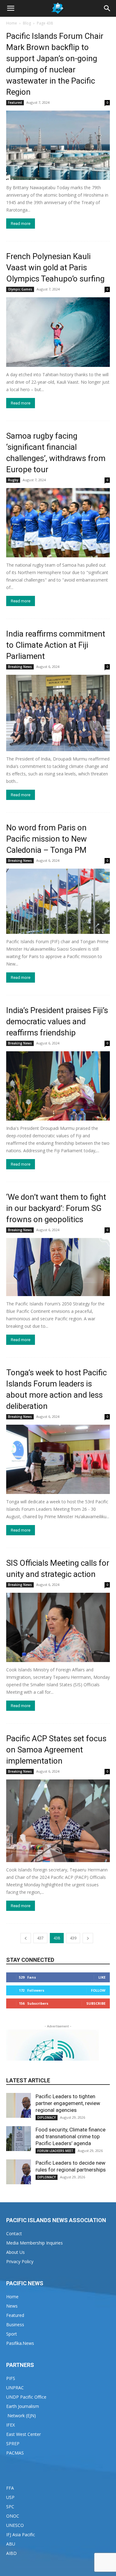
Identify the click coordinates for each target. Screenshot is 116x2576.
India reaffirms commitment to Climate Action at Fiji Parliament (56, 645)
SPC (10, 2507)
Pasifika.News (20, 2343)
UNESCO (15, 2525)
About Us (15, 2252)
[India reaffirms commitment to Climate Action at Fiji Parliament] (58, 713)
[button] (11, 8)
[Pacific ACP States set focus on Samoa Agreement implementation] (58, 1821)
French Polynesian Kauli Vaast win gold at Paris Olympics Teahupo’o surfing (55, 267)
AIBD (11, 2553)
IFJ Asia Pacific (21, 2535)
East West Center (24, 2434)
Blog (27, 23)
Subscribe (96, 2003)
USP (10, 2497)
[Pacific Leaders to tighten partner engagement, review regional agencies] (19, 2105)
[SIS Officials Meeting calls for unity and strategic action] (58, 1627)
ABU (11, 2544)
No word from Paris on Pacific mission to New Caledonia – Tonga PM (47, 839)
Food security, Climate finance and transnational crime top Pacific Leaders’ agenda (71, 2136)
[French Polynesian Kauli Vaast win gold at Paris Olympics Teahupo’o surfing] (58, 332)
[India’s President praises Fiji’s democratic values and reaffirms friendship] (58, 1086)
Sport (12, 2334)
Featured (15, 103)
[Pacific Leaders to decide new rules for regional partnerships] (19, 2172)
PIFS (11, 2378)
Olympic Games (20, 289)
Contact (14, 2233)
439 (73, 1938)
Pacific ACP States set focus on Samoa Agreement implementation (56, 1750)
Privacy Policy (20, 2261)
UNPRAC (15, 2388)
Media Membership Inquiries (34, 2243)
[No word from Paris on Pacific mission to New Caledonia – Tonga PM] (58, 901)
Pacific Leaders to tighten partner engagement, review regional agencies (68, 2103)
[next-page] (88, 1938)
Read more (21, 224)
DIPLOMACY (47, 2117)
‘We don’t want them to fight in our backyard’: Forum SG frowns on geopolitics (56, 1208)
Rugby (13, 480)
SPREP (13, 2444)
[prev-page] (26, 1938)
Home (12, 23)
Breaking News (20, 667)
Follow (98, 1990)
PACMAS (15, 2453)
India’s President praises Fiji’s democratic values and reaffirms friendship (57, 1021)
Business (15, 2325)
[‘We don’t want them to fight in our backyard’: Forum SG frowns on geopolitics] (58, 1267)
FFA (10, 2488)
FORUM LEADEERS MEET (55, 2151)
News (12, 2306)
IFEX (11, 2425)
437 (40, 1938)
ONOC (13, 2516)
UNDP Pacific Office (26, 2397)
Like (102, 1977)
